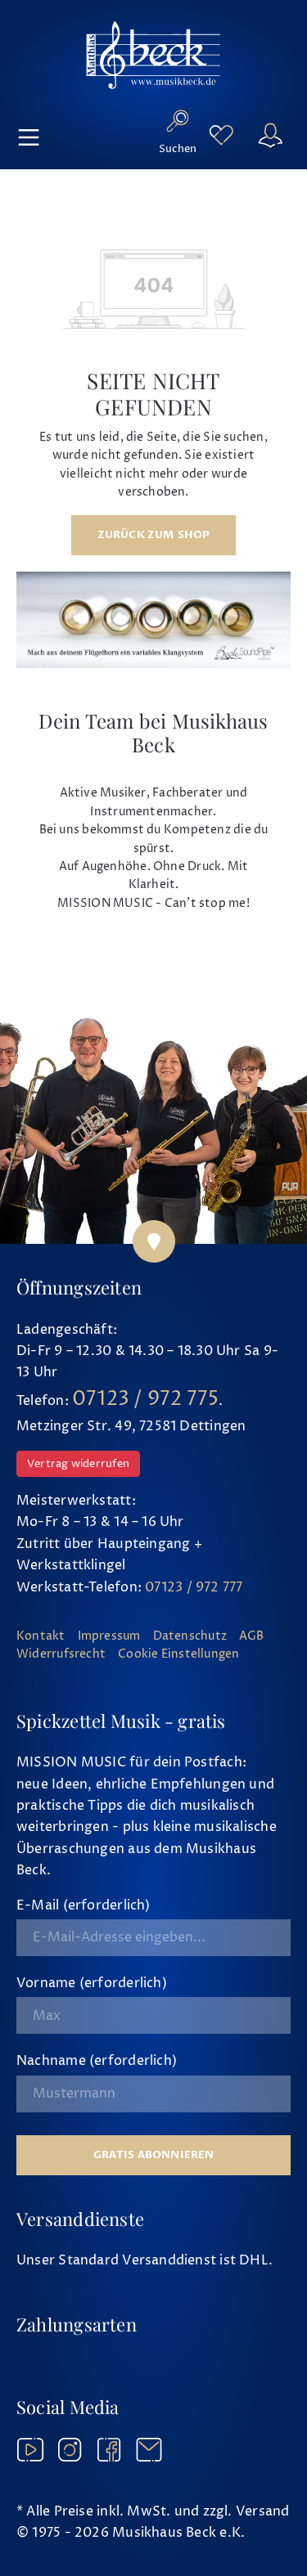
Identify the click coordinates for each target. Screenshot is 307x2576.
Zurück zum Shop (153, 535)
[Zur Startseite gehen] (153, 55)
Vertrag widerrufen (78, 1464)
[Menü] (29, 135)
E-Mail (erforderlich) (84, 1905)
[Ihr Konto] (270, 135)
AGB (252, 1636)
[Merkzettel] (221, 135)
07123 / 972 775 (145, 1399)
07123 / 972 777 (194, 1587)
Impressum (109, 1636)
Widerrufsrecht (61, 1654)
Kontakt (41, 1636)
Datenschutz (190, 1636)
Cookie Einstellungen (178, 1654)
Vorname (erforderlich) (92, 1983)
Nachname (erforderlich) (97, 2061)
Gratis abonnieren (154, 2155)
